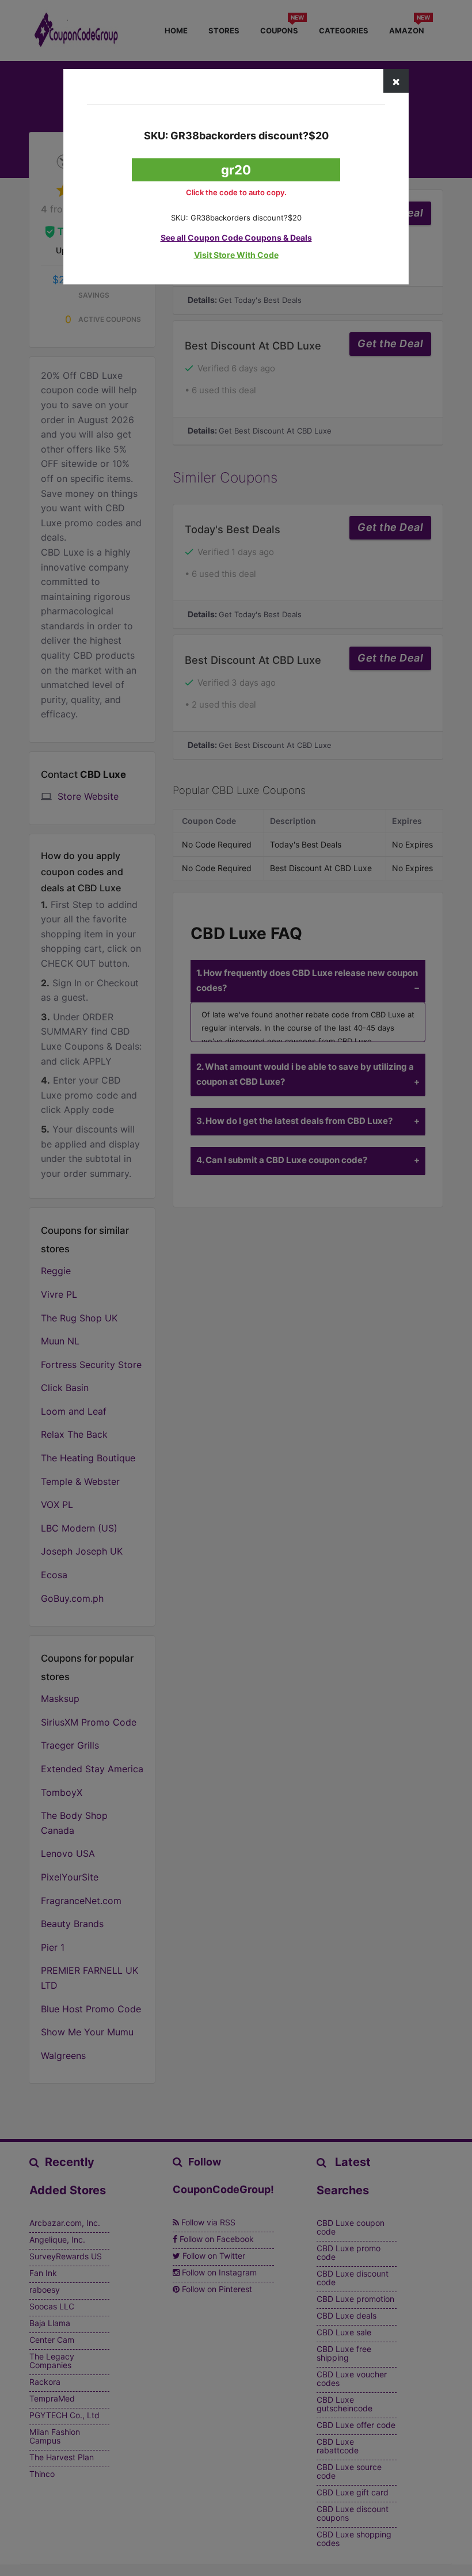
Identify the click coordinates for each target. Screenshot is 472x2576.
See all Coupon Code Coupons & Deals (236, 238)
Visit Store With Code (236, 255)
